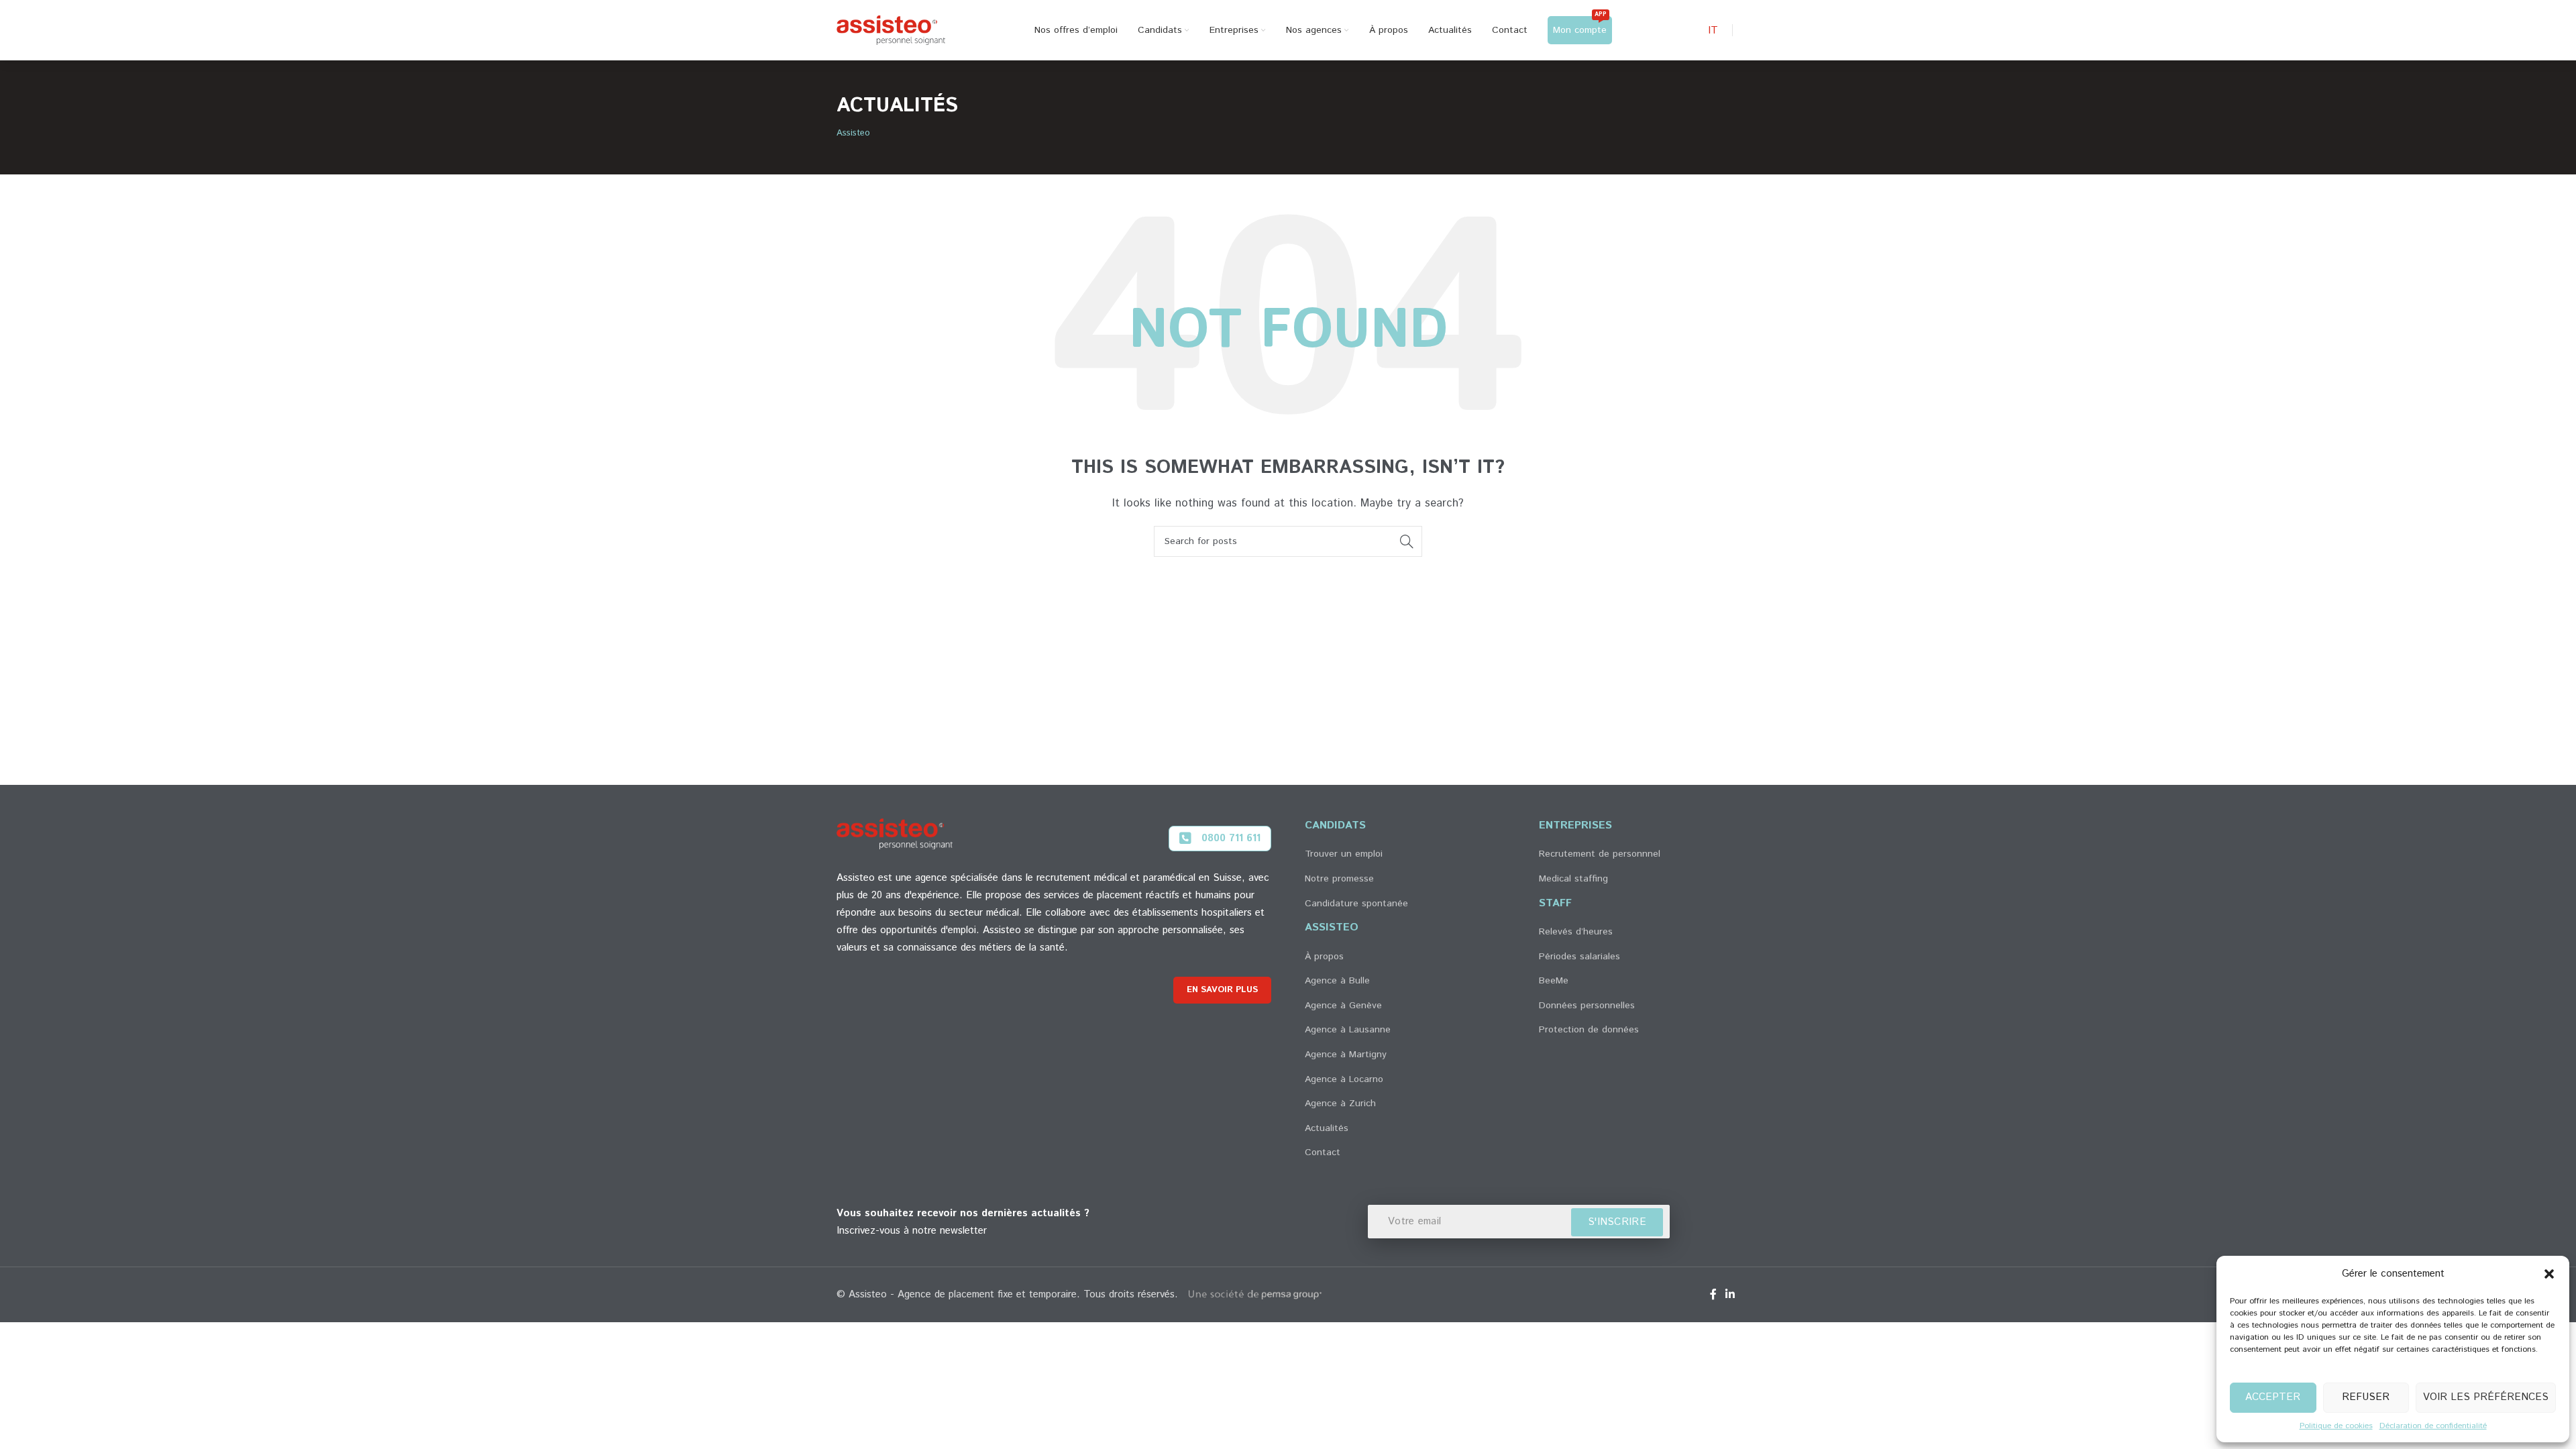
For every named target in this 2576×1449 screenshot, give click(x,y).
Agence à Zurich (1340, 1104)
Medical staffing (1573, 879)
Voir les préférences (2486, 1397)
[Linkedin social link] (1730, 1295)
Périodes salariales (1579, 957)
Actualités (1327, 1128)
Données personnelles (1587, 1006)
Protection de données (1589, 1030)
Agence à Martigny (1346, 1055)
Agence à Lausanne (1348, 1030)
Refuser (2366, 1397)
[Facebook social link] (1713, 1295)
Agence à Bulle (1337, 981)
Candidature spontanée (1356, 904)
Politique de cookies (2336, 1426)
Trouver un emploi (1344, 854)
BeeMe (1554, 981)
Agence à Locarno (1344, 1079)
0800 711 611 (1231, 838)
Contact (1323, 1152)
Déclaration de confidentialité (2433, 1426)
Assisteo (853, 133)
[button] (2549, 1274)
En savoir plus (1222, 990)
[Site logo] (891, 30)
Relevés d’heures (1576, 932)
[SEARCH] (1407, 541)
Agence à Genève (1343, 1006)
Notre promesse (1339, 879)
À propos (1324, 957)
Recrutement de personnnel (1600, 854)
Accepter (2273, 1397)
